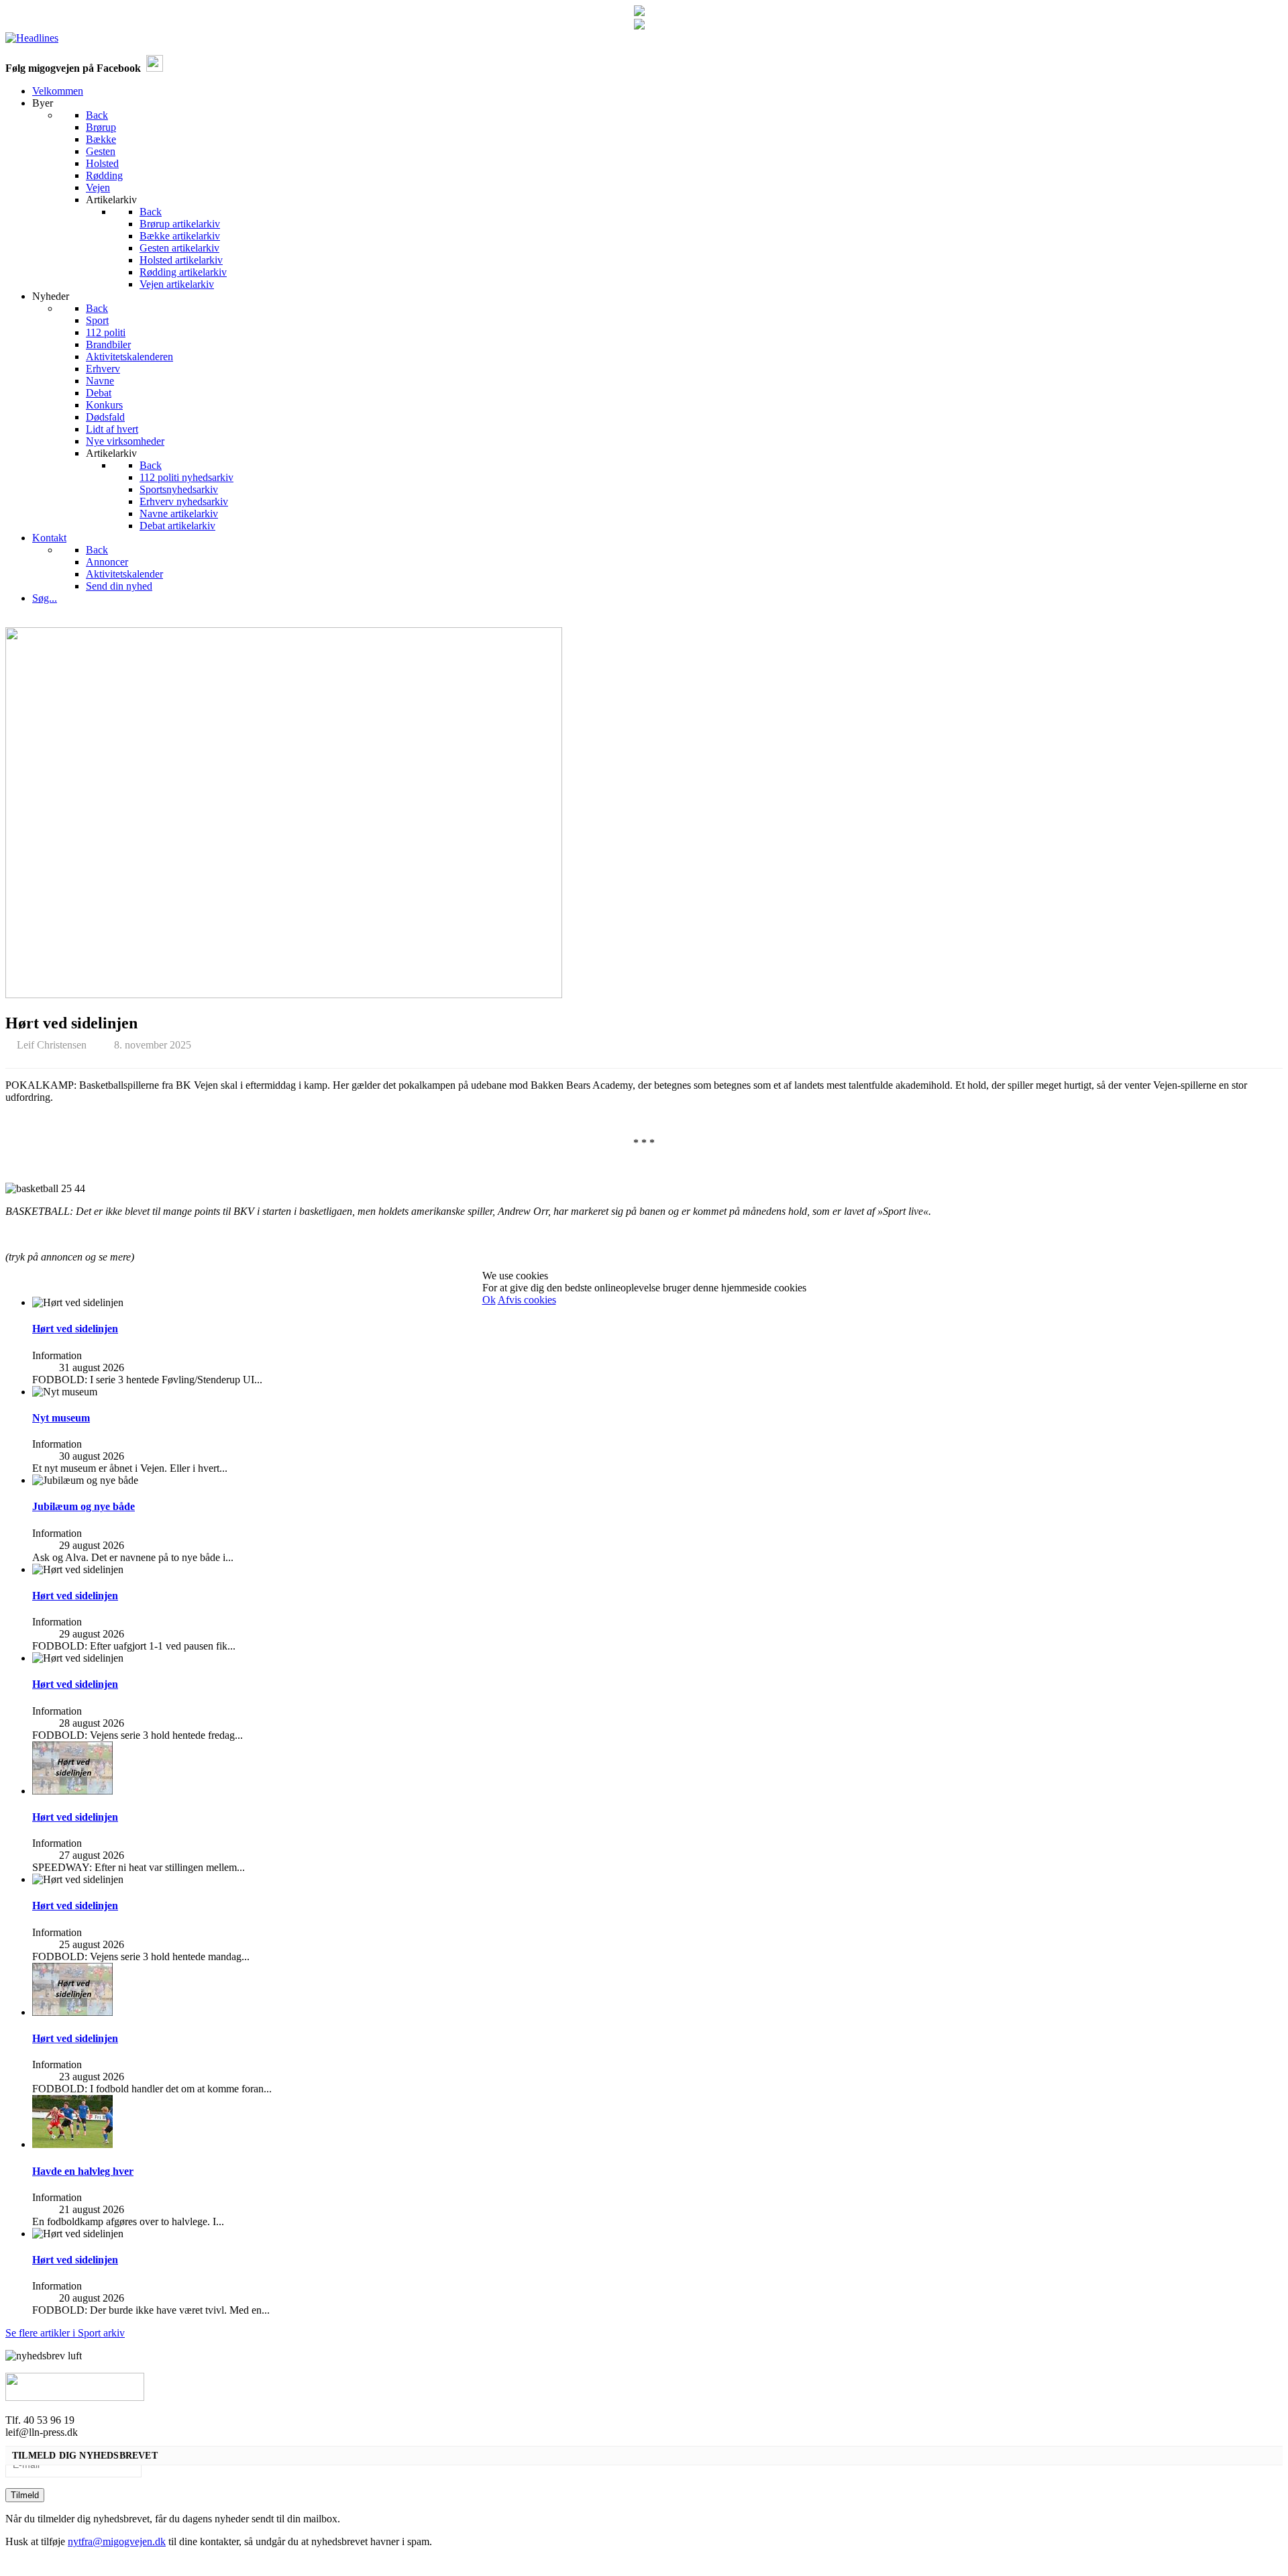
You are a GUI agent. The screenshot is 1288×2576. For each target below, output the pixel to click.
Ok (489, 1300)
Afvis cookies (527, 1300)
